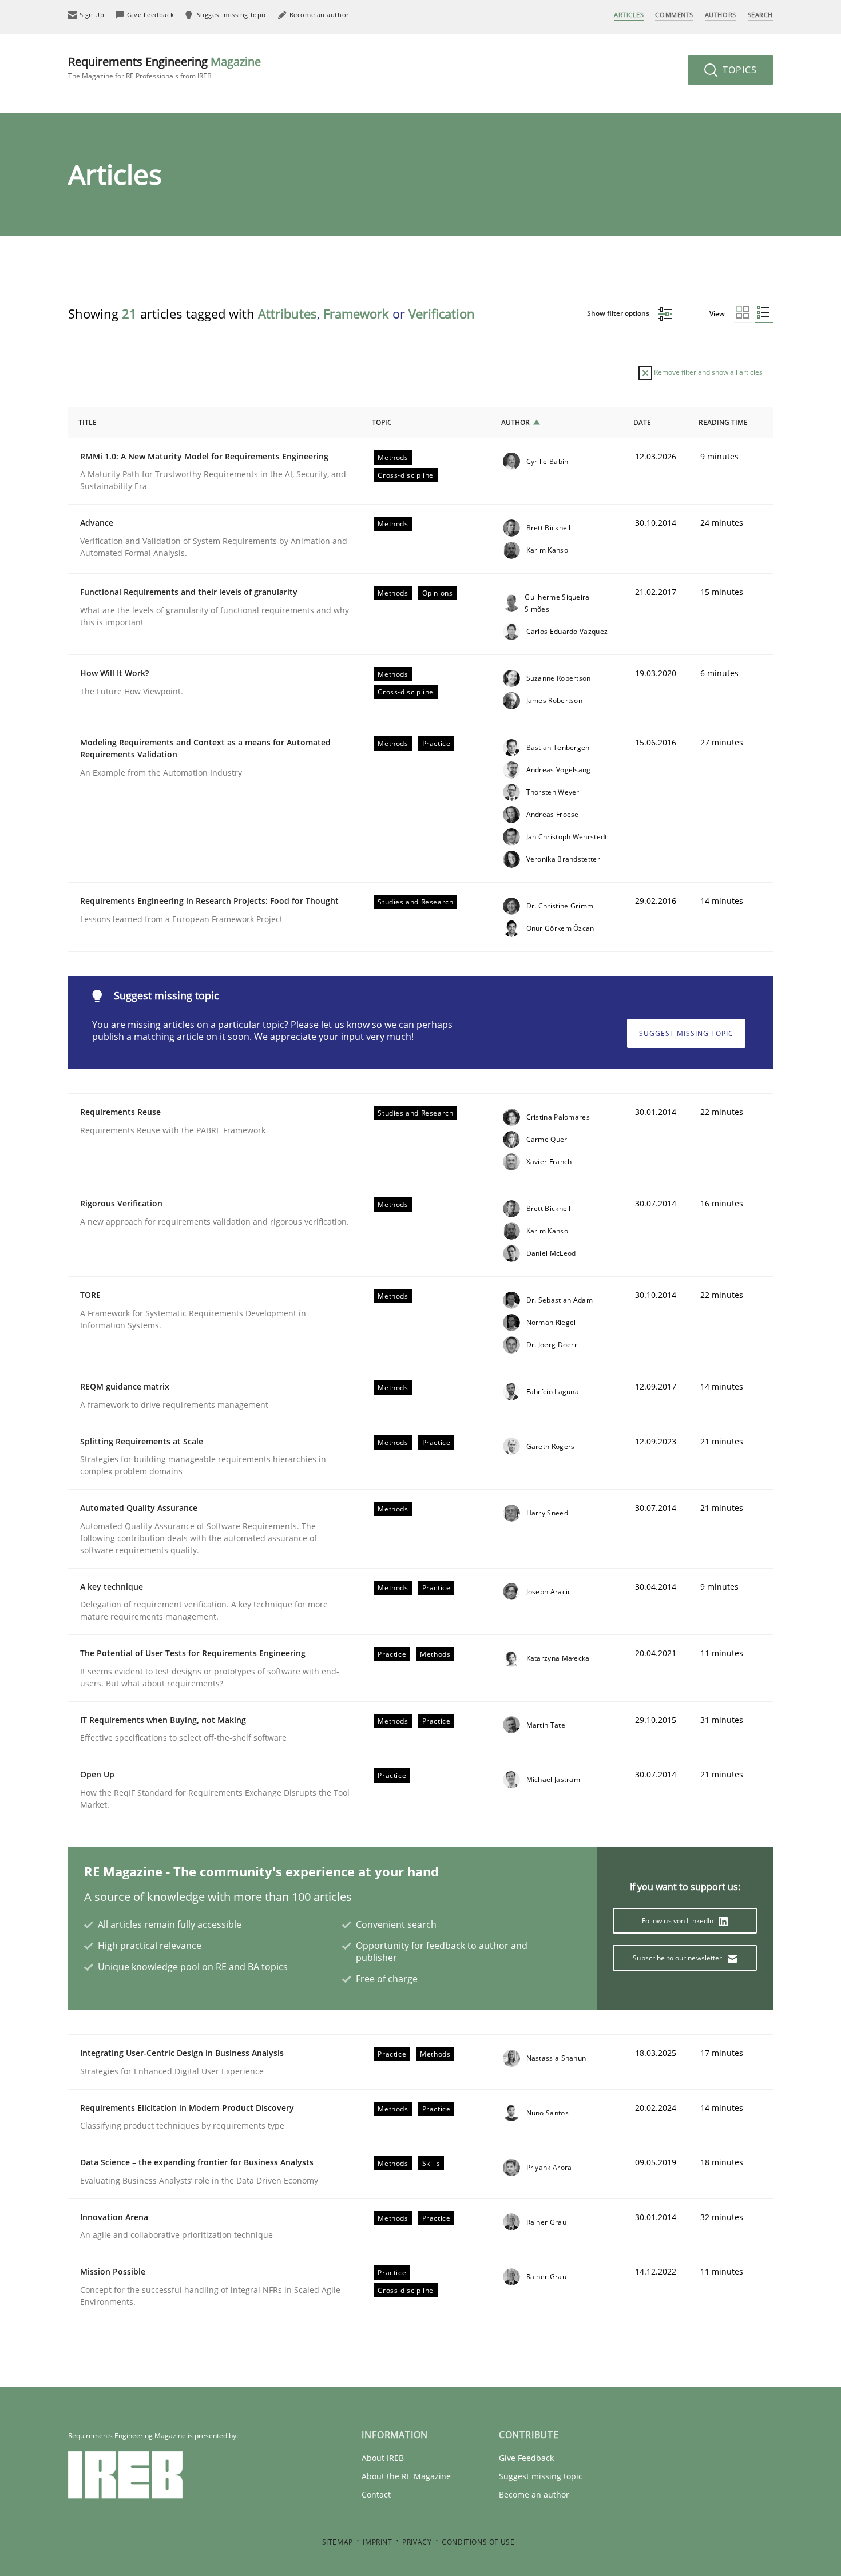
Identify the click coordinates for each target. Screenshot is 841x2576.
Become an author (534, 2494)
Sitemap (338, 2542)
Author (515, 422)
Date (642, 422)
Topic (382, 422)
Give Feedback (526, 2458)
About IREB (383, 2458)
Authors (721, 15)
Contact (376, 2494)
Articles (629, 15)
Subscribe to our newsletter (678, 1958)
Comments (674, 15)
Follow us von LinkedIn (679, 1921)
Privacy (417, 2542)
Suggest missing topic (686, 1033)
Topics (738, 70)
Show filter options (619, 313)
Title (88, 422)
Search (760, 15)
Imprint (377, 2542)
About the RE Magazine (406, 2476)
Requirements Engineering (164, 67)
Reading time (723, 422)
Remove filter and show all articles (707, 372)
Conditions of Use (478, 2542)
